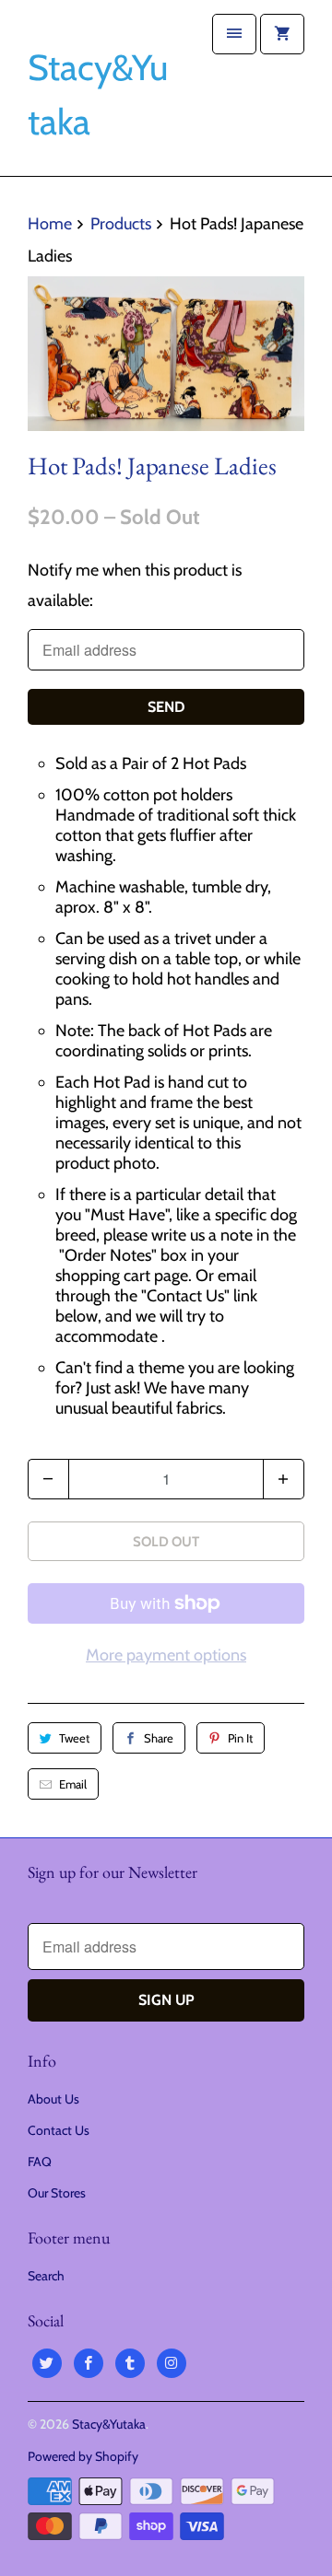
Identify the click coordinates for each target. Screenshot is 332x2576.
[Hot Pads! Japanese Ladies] (166, 354)
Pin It (240, 1738)
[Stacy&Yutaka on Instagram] (172, 2363)
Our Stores (57, 2193)
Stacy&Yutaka (109, 2424)
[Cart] (282, 34)
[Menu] (234, 34)
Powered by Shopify (83, 2456)
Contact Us (59, 2130)
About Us (53, 2099)
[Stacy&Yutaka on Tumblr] (130, 2363)
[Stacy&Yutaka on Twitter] (47, 2363)
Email (73, 1784)
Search (46, 2276)
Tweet (74, 1738)
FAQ (40, 2162)
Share (159, 1738)
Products (121, 224)
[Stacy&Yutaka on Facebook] (89, 2363)
